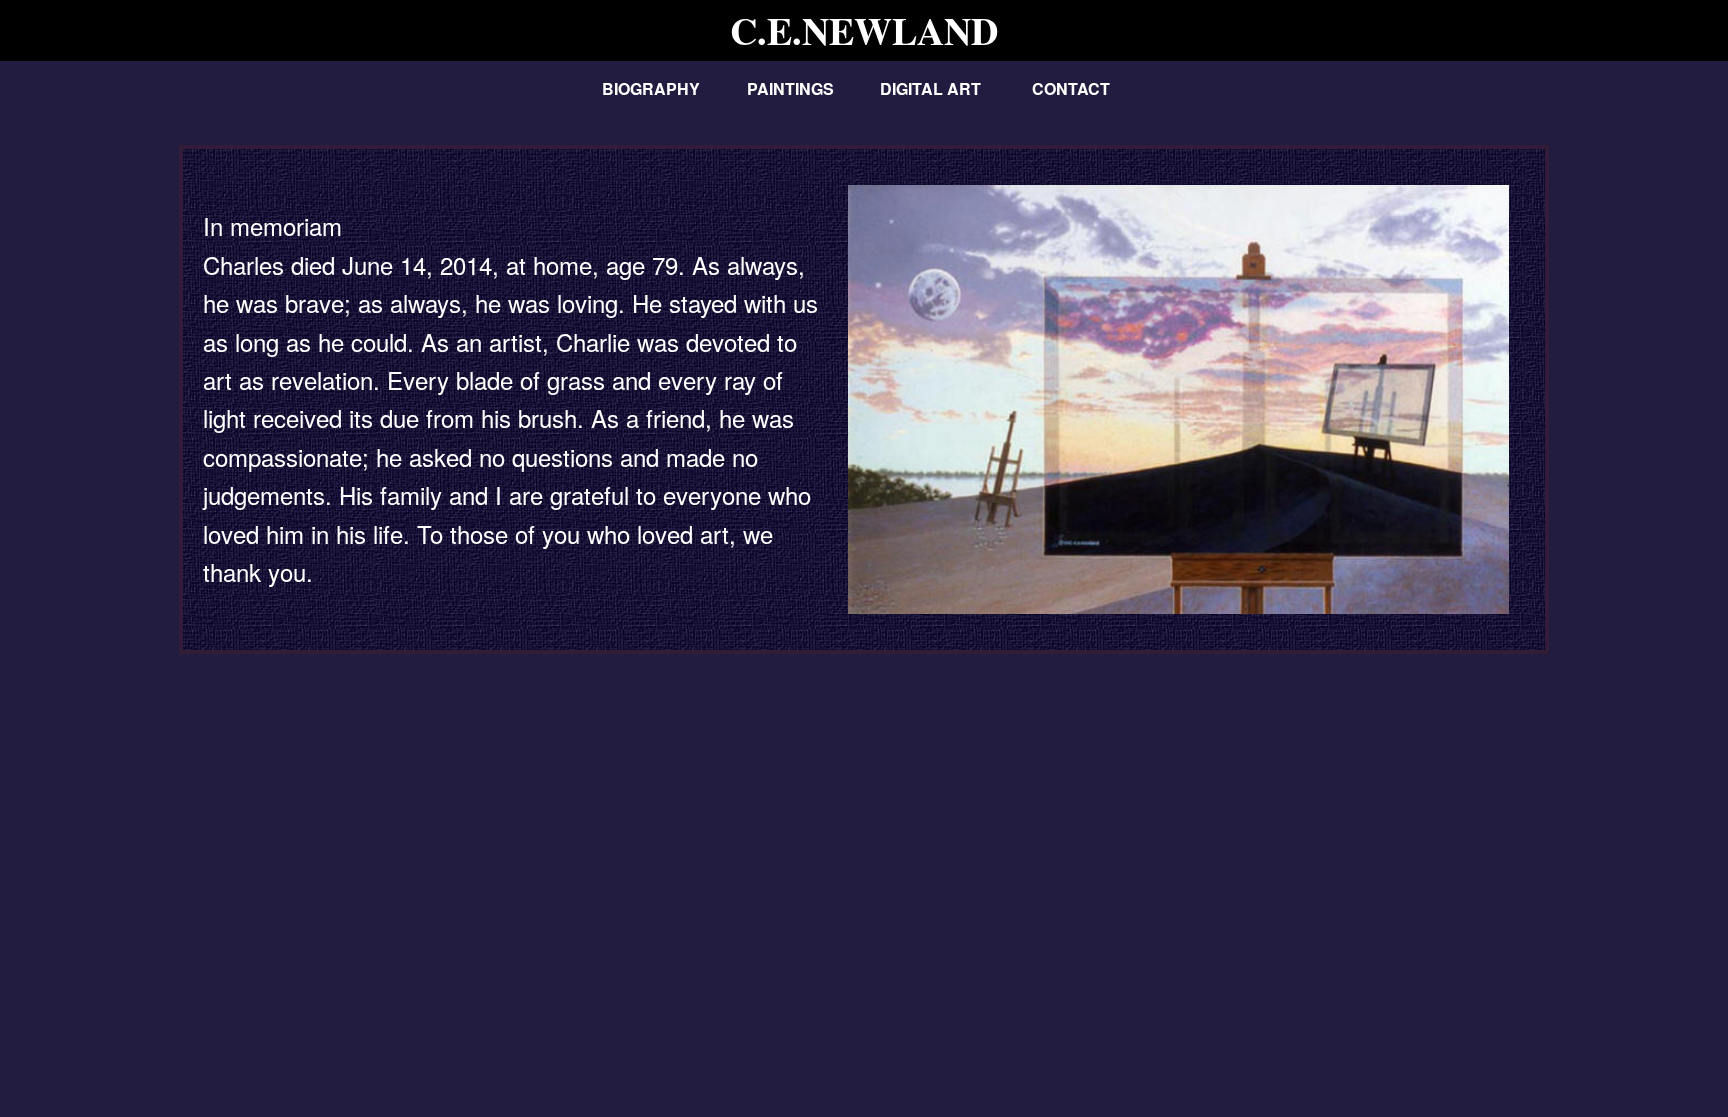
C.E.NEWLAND (864, 30)
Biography (651, 88)
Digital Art (930, 88)
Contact (1071, 88)
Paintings (790, 88)
